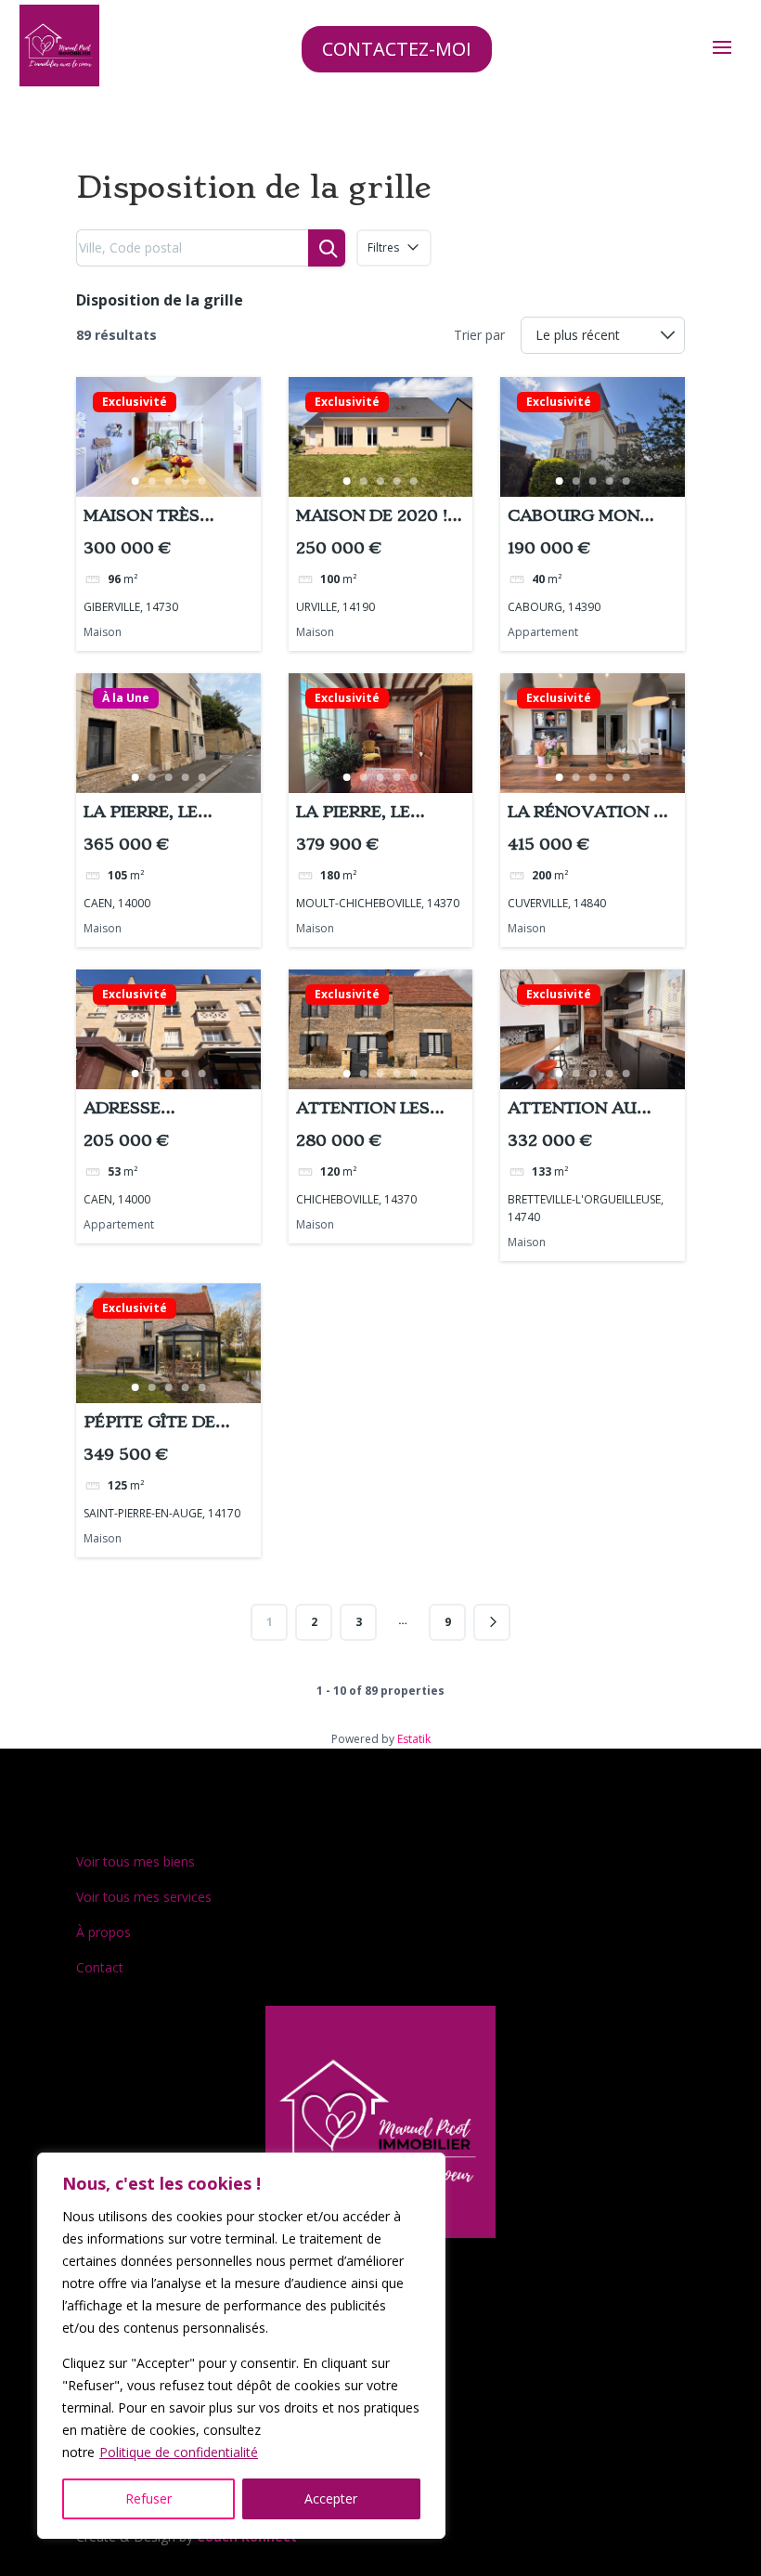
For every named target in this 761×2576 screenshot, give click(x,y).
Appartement (543, 632)
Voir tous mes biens (135, 1861)
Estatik (414, 1739)
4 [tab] (185, 481)
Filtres (383, 247)
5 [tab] (201, 481)
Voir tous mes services (144, 1897)
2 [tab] (151, 481)
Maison (103, 632)
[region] (241, 2346)
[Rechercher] (327, 248)
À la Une (126, 698)
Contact (100, 1967)
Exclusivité (135, 402)
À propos (103, 1932)
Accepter (331, 2498)
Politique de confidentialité (179, 2452)
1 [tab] (135, 481)
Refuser (148, 2498)
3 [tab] (168, 481)
